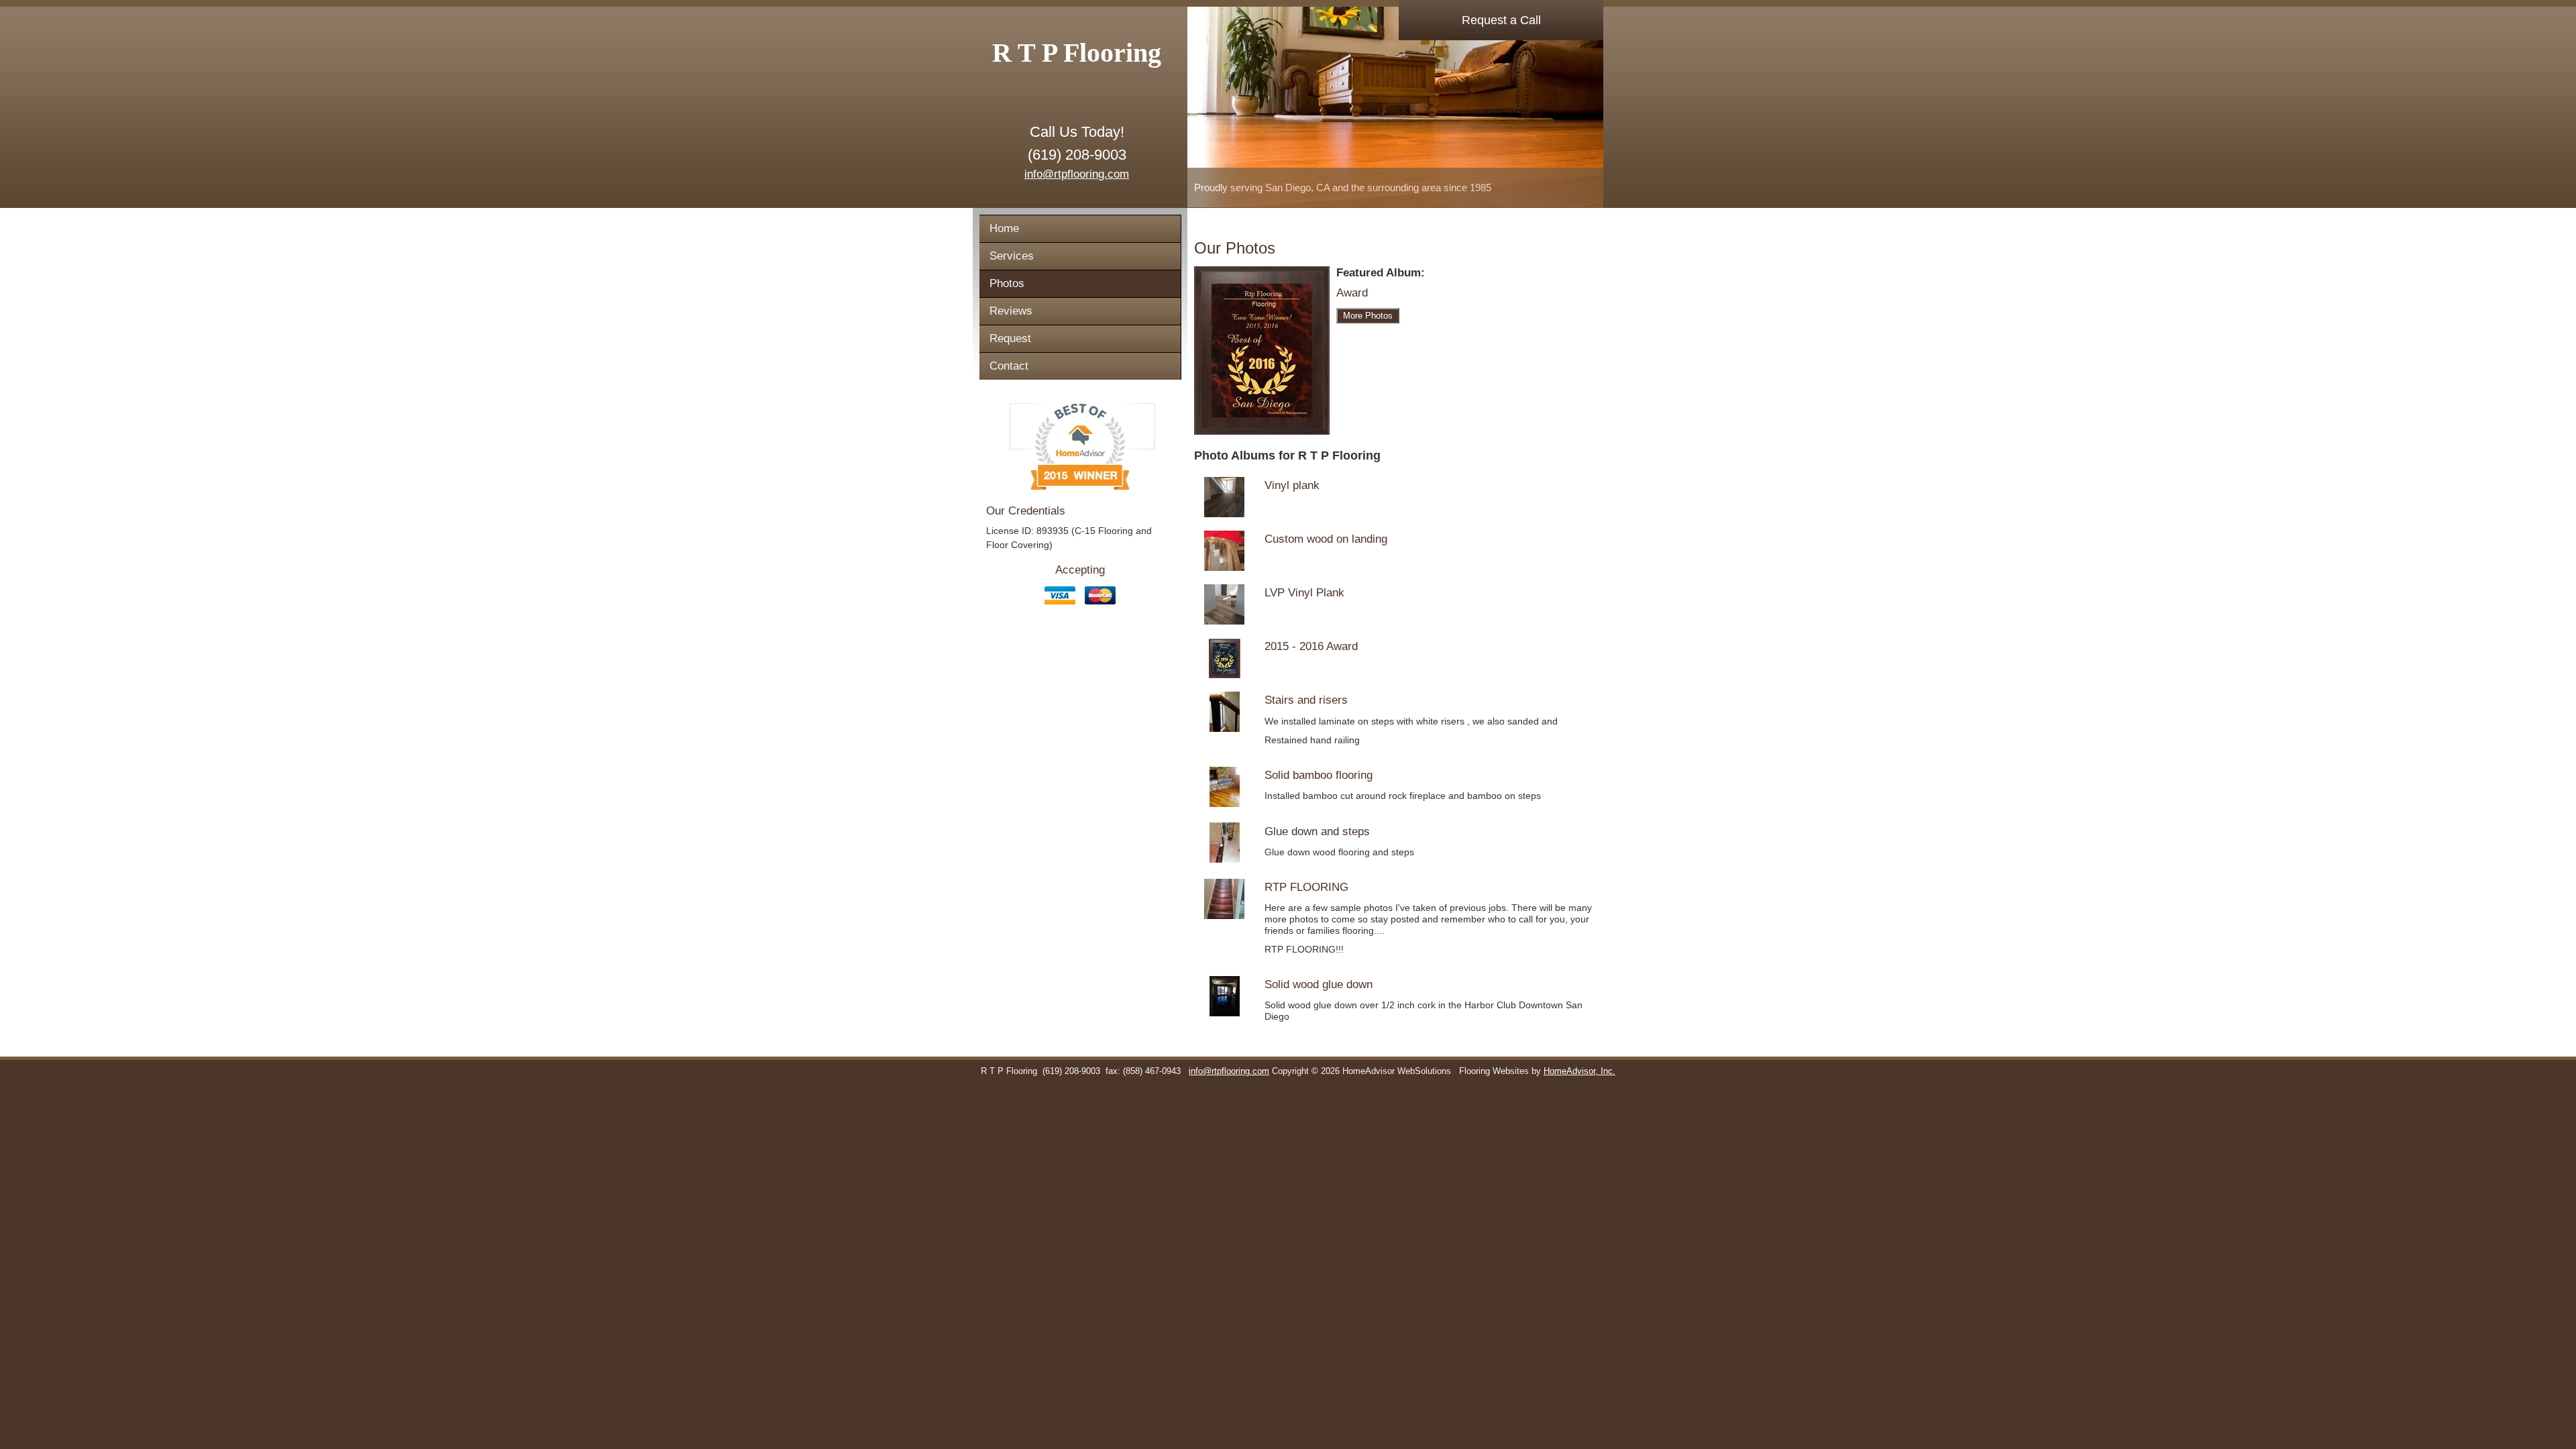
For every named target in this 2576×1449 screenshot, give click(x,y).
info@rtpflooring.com (1077, 174)
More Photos (1368, 316)
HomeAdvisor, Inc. (1579, 1071)
